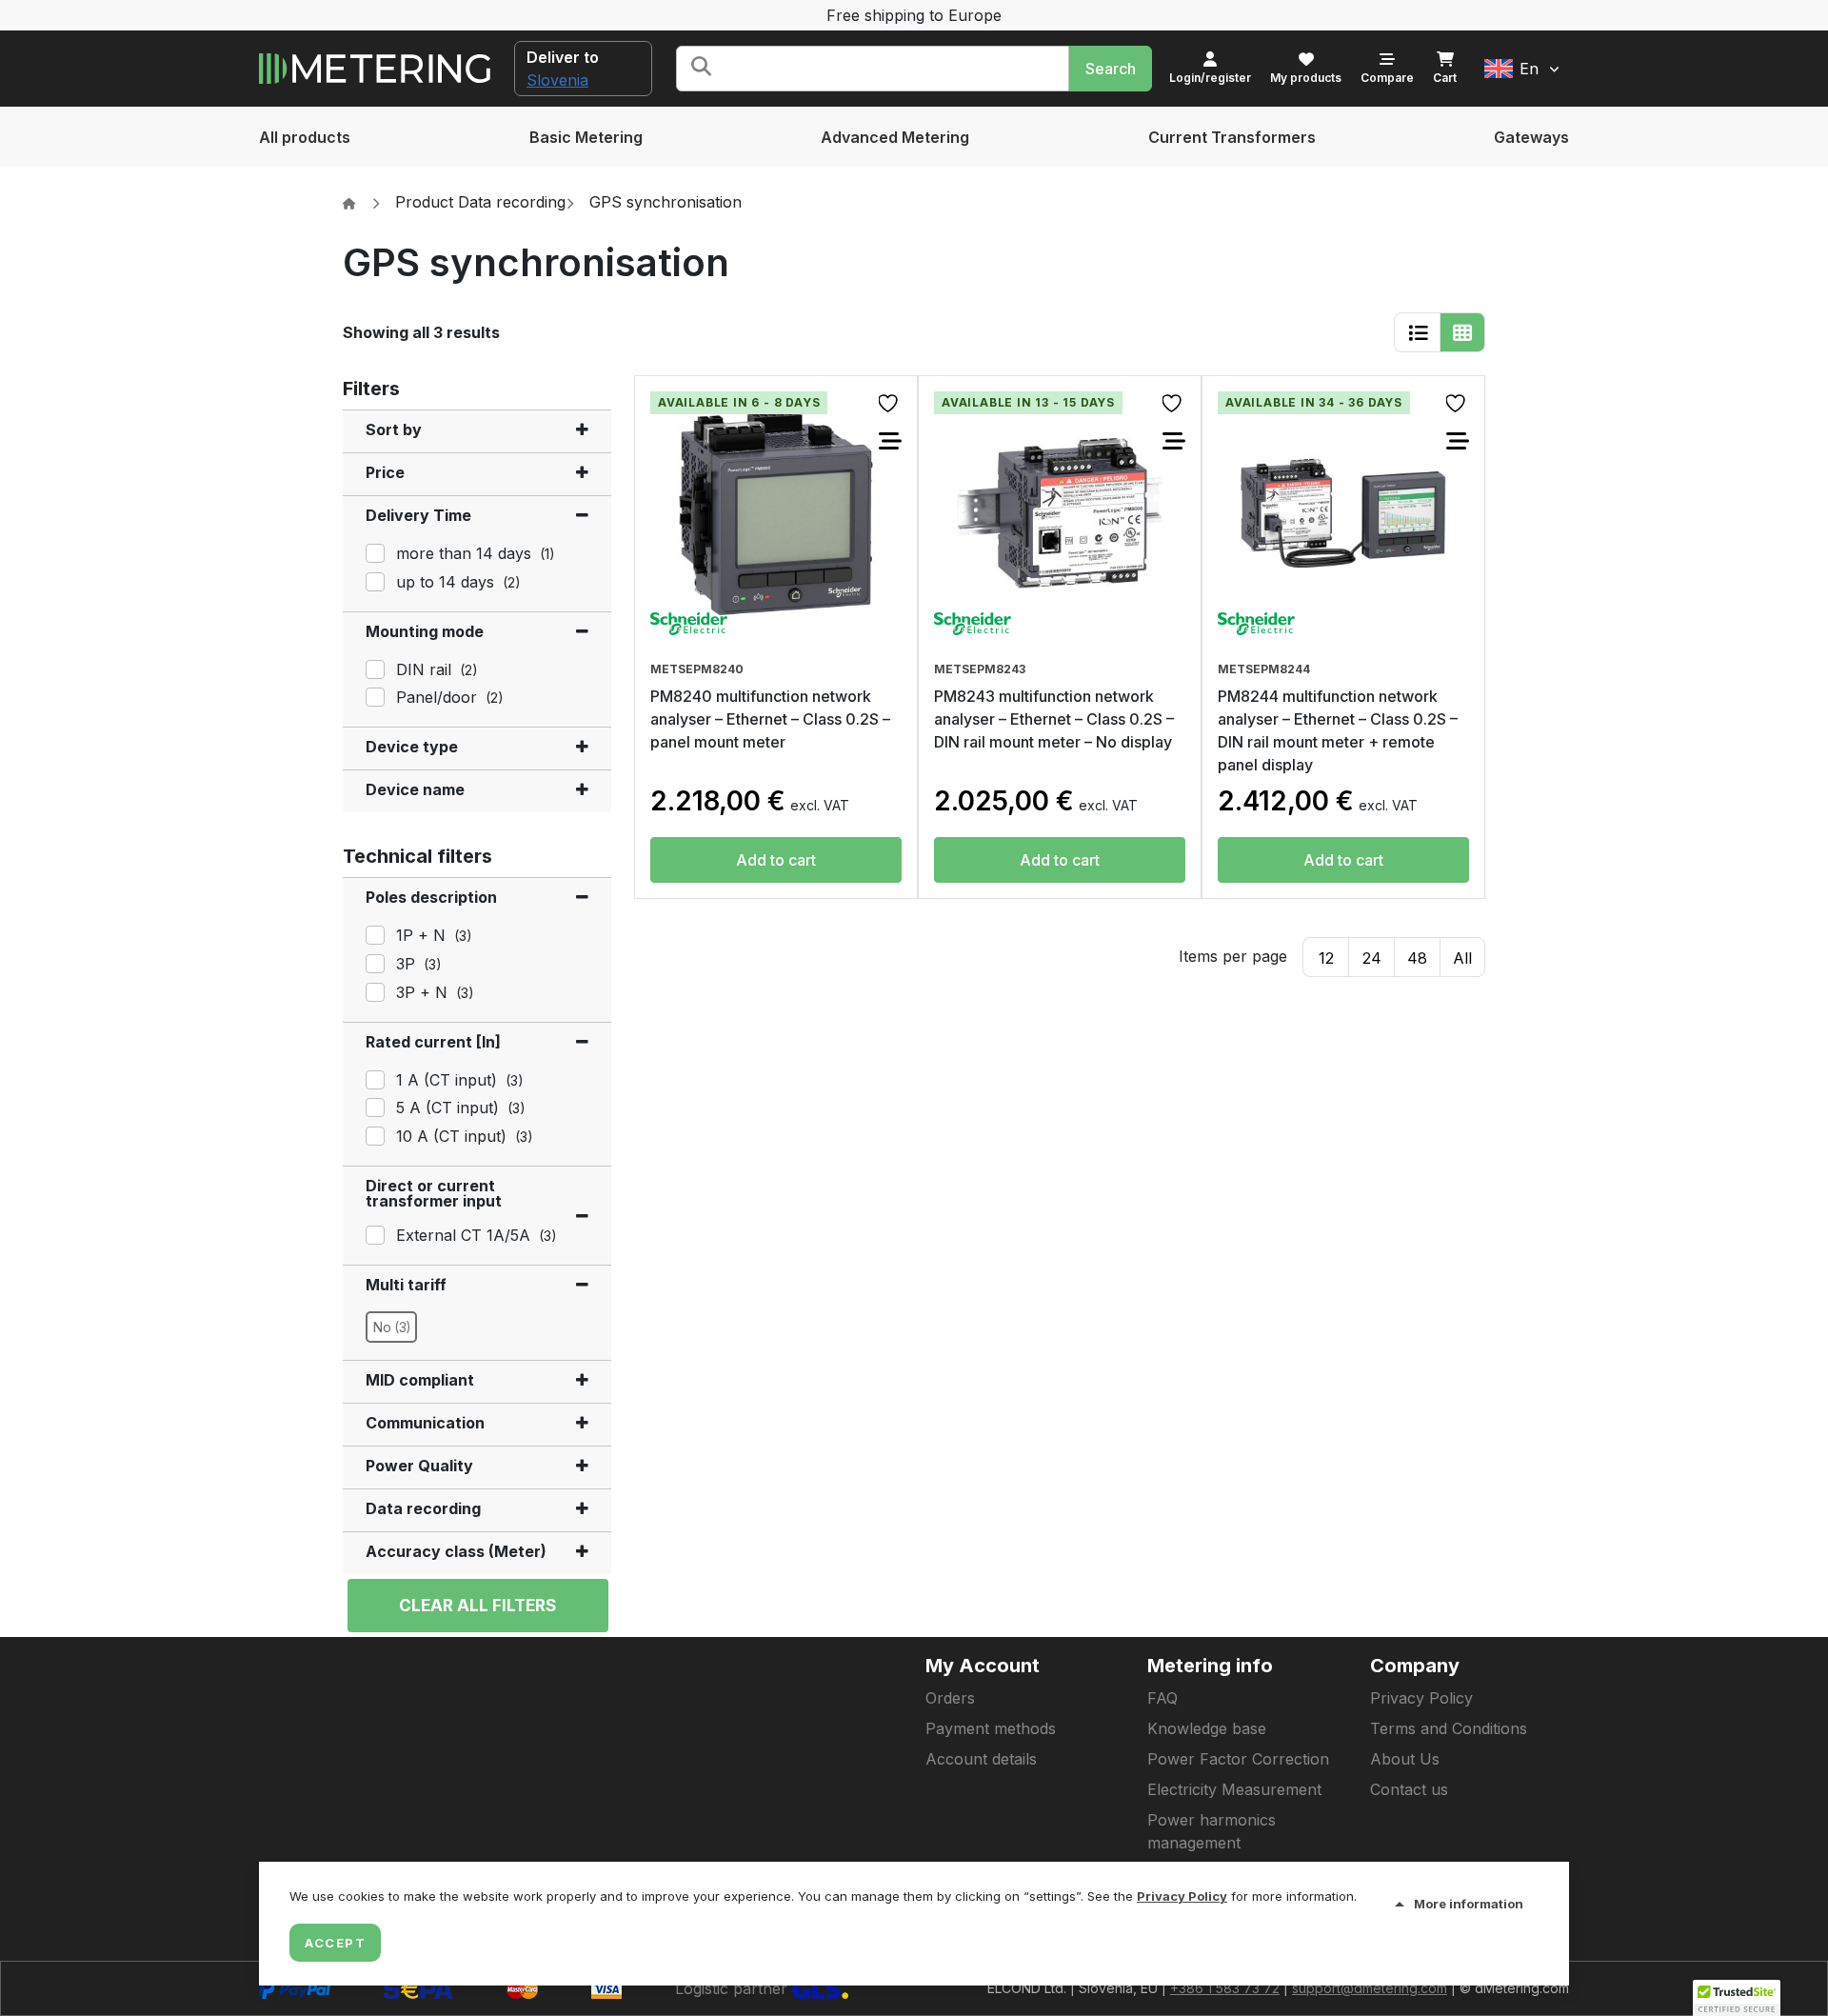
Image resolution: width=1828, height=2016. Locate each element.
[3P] (373, 962)
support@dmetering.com (1370, 1988)
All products (305, 137)
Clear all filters (477, 1606)
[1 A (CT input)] (373, 1078)
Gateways (1531, 137)
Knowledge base (1207, 1728)
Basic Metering (586, 137)
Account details (981, 1759)
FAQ (1162, 1698)
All (1462, 958)
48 (1417, 958)
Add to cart (776, 860)
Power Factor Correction (1238, 1759)
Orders (950, 1698)
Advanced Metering (895, 137)
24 (1372, 958)
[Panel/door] (373, 695)
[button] (1522, 69)
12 (1326, 958)
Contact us (1409, 1789)
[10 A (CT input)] (373, 1134)
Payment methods (991, 1728)
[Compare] (890, 441)
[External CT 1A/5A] (373, 1233)
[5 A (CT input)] (373, 1106)
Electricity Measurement (1234, 1789)
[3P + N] (373, 990)
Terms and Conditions (1449, 1728)
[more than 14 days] (373, 551)
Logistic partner (734, 1988)
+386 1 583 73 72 (1225, 1988)
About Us (1405, 1759)
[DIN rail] (373, 668)
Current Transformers (1232, 137)
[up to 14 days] (373, 580)
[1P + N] (373, 933)
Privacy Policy (1421, 1698)
